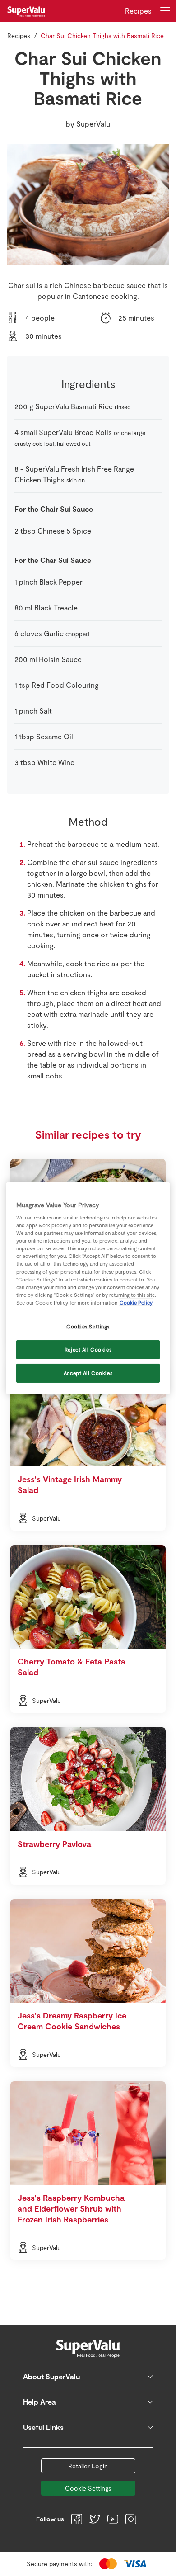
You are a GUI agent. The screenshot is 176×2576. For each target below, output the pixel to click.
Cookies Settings (88, 1326)
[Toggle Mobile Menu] (165, 11)
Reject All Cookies (88, 1349)
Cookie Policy (136, 1302)
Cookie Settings (88, 2488)
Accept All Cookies (88, 1373)
